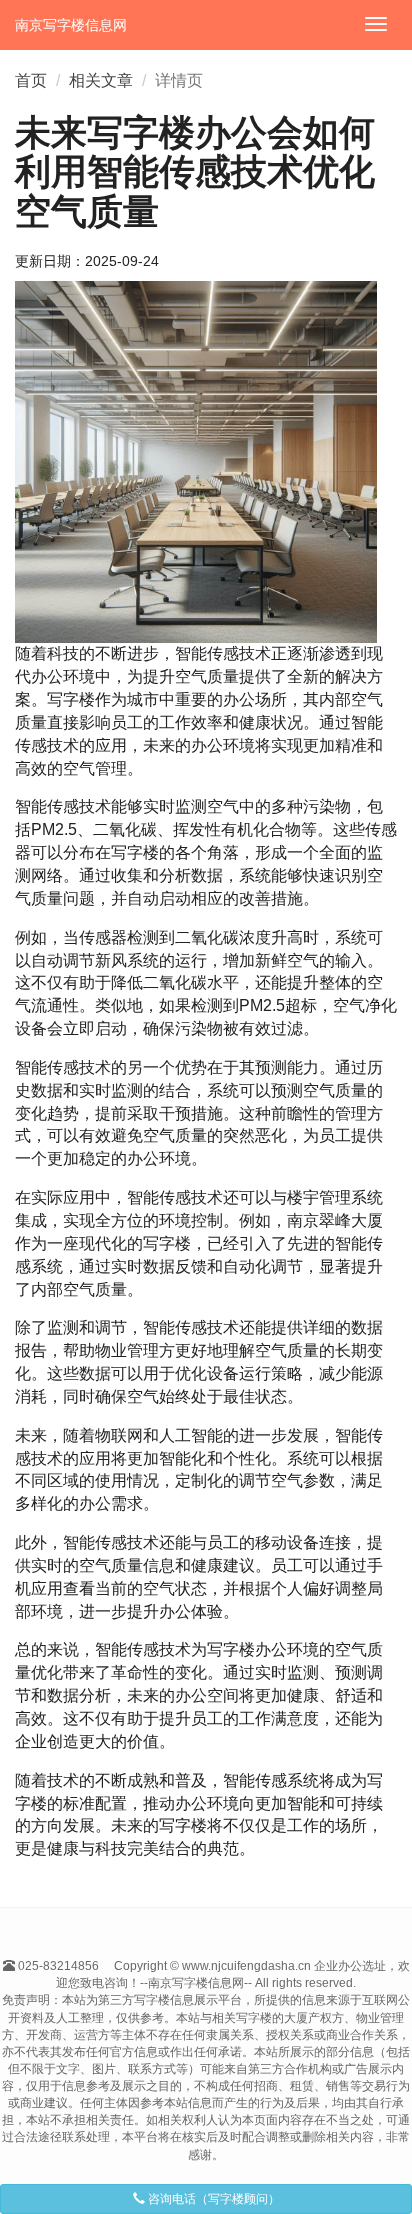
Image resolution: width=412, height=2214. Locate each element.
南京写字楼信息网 (71, 25)
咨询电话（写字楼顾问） (212, 2199)
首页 (31, 80)
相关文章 (101, 80)
